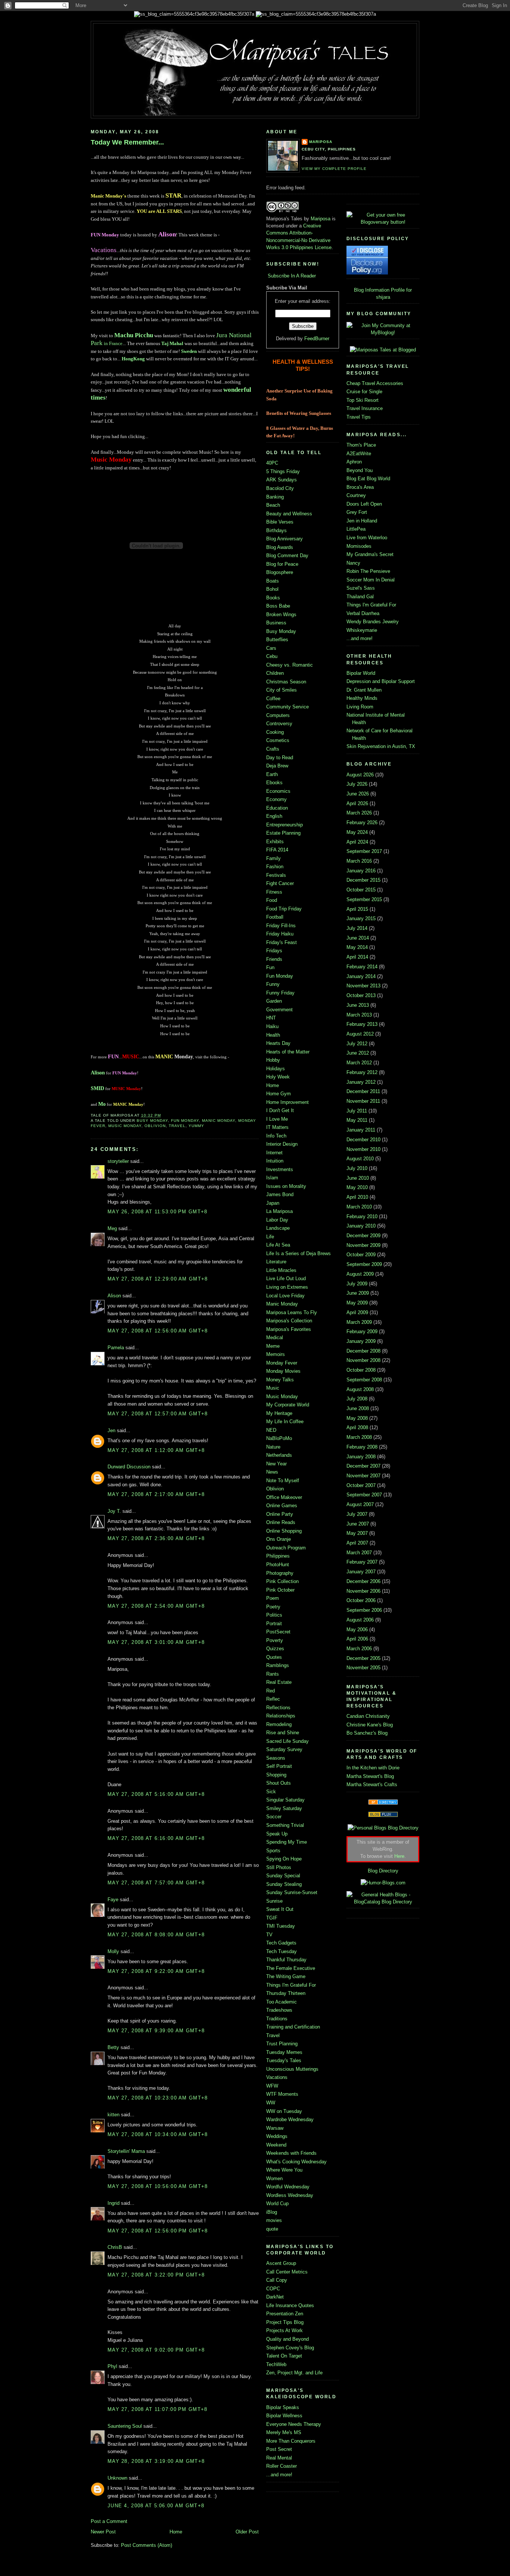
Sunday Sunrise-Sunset (292, 1892)
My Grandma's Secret (370, 554)
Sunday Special (283, 1876)
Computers (278, 715)
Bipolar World (361, 673)
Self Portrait (279, 1766)
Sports (273, 1851)
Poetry (273, 1607)
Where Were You (284, 2170)
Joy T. (114, 1511)
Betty (113, 2047)
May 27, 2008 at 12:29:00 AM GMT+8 (158, 1279)
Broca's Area (360, 487)
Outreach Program (286, 1548)
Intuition (275, 1161)
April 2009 (357, 1312)
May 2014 (357, 947)
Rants (273, 1674)
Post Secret (279, 2449)
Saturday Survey (284, 1749)
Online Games (282, 1506)
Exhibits (275, 842)
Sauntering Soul (125, 2426)
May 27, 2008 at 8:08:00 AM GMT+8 (156, 1935)
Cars (271, 648)
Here (399, 1856)
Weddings (277, 2136)
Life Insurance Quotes (290, 2305)
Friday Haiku (280, 934)
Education (277, 808)
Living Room (360, 707)
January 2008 (361, 1457)
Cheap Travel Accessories (375, 383)
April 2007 (357, 1543)
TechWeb (276, 2364)
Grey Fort (357, 512)
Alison (114, 1296)
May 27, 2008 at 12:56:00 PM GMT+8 (158, 2231)
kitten (113, 2115)
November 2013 (363, 986)
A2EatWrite (359, 454)
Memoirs (276, 1354)
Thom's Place (361, 445)
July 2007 (357, 1514)
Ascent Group (281, 2263)
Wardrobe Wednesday (290, 2119)
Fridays (274, 951)
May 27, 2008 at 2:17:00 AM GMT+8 (156, 1494)
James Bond (280, 1194)
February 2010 (362, 1216)
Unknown (117, 2478)
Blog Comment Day (287, 555)
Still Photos (279, 1867)
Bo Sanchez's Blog (367, 1733)
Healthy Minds (362, 698)
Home (176, 2532)
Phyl (112, 2366)
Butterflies (277, 640)
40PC (272, 463)
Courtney (356, 495)
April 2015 (357, 909)
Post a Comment (109, 2521)
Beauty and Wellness (289, 514)
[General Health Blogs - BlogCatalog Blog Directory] (383, 1902)
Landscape (278, 1228)
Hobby (273, 1060)
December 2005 (363, 1658)
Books (273, 598)
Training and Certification (293, 2027)
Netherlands (279, 1455)
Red (270, 1691)
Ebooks (274, 783)
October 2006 (361, 1600)
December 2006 (363, 1581)
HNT (271, 1018)
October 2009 (361, 1255)
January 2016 (361, 871)
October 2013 (361, 995)
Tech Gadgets (281, 1943)
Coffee (273, 699)
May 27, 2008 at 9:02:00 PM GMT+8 (156, 2350)
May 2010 (357, 1187)
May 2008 (357, 1418)
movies (274, 2220)
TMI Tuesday (281, 1926)
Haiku (272, 1026)
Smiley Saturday (284, 1808)
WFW (272, 2086)
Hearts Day (278, 1043)
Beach (273, 505)
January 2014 (361, 976)
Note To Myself (283, 1481)
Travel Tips (359, 417)
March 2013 (359, 1015)
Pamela (116, 1348)
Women (274, 2178)
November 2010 (363, 1149)
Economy (276, 799)
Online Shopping (284, 1531)
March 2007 (359, 1553)
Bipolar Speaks (283, 2407)
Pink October (280, 1590)
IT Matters (277, 1127)
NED (271, 1430)
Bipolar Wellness (284, 2416)
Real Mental (279, 2458)
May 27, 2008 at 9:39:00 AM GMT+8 (156, 2031)
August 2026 (360, 775)
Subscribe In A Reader (292, 276)
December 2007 (363, 1466)
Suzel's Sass (361, 588)
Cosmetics (278, 740)
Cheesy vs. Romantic (290, 665)
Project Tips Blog (285, 2322)
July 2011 (357, 1111)
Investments (280, 1169)
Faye (113, 1900)
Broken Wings (281, 614)
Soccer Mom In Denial (371, 580)
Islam (272, 1178)
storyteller (118, 1161)
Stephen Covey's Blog (290, 2348)
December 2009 (363, 1236)
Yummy (196, 1126)
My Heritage (279, 1413)
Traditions (277, 2019)
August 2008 (360, 1389)
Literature (276, 1262)
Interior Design (282, 1144)
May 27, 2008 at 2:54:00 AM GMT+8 (156, 1606)
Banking (275, 497)
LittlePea (356, 529)
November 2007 (363, 1476)
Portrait (274, 1624)
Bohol (272, 589)
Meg (112, 1228)
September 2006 (364, 1610)
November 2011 (363, 1101)
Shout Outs (279, 1783)
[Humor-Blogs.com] (383, 1883)
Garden (274, 1001)
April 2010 (357, 1197)
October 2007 (361, 1485)
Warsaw (275, 2128)
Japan (273, 1203)
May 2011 (357, 1120)
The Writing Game (286, 1976)
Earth (272, 774)
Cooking (275, 732)
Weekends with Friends (291, 2153)
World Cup (277, 2203)
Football (275, 917)
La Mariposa (279, 1211)
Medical (275, 1337)
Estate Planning (283, 833)
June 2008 (358, 1408)
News (272, 1472)
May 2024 (357, 832)
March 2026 (359, 813)
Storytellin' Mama (126, 2151)
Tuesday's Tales (284, 2060)
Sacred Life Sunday (287, 1741)
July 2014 (357, 928)
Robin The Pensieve (368, 571)
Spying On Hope (284, 1859)
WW (271, 2103)
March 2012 (359, 1063)
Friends (274, 959)
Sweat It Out (280, 1909)
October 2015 (361, 890)
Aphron (354, 462)
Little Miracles (281, 1270)
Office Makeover (284, 1497)
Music (273, 1388)
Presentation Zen (285, 2314)
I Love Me (277, 1119)
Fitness (274, 892)
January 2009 (361, 1341)
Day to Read (280, 758)
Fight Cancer (280, 883)
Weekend (276, 2145)
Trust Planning (282, 2044)
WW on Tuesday (284, 2111)
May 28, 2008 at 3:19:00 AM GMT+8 (156, 2461)
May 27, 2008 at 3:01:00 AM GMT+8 (156, 1642)
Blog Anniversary (284, 539)
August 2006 (360, 1620)
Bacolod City (280, 488)
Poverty (275, 1640)
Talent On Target (284, 2356)
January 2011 (361, 1130)
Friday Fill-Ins (281, 926)
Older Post (247, 2532)
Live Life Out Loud (286, 1278)
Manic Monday (219, 1121)
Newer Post (103, 2532)
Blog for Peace (282, 564)
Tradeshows (279, 2010)
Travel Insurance (365, 408)
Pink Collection (282, 1581)
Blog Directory (383, 1871)
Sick (271, 1792)
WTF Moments (282, 2094)
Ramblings (278, 1665)
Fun (270, 967)
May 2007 (357, 1533)
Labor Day (277, 1220)
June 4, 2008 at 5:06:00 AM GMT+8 (156, 2506)
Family (273, 858)
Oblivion (155, 1126)
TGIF (272, 1918)
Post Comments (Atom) (147, 2545)
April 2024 (357, 842)
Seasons (276, 1758)
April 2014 (357, 957)
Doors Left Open (364, 504)
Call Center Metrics (287, 2272)
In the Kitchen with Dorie (373, 1768)
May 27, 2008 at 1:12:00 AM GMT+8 (156, 1450)
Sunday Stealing (284, 1884)
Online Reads (281, 1522)
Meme (273, 1346)
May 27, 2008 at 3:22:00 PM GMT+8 (156, 2275)
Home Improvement (287, 1102)
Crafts (273, 749)
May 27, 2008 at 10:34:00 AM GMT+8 (158, 2134)
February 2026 (362, 823)
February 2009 (362, 1332)
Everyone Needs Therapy (294, 2424)
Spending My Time (287, 1842)
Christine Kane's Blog (370, 1725)
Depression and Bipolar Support (381, 681)
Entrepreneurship (284, 825)
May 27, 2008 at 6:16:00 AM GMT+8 (156, 1838)
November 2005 (363, 1668)
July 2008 (357, 1399)
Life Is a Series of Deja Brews (298, 1253)
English (274, 816)
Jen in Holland (362, 521)
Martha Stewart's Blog (370, 1776)
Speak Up (277, 1834)
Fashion (275, 867)
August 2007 (360, 1504)
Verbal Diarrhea (363, 613)
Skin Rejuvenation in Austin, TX (381, 746)
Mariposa (321, 142)
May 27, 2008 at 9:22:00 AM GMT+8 (156, 1971)
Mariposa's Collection (289, 1321)
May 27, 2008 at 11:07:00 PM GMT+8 (157, 2409)
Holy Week (278, 1077)
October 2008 (361, 1370)
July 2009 (357, 1284)
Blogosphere (280, 572)
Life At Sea (278, 1245)
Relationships (281, 1716)
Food (272, 900)
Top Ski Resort (363, 400)
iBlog (272, 2212)
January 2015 (361, 918)
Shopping (276, 1775)
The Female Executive (291, 1968)
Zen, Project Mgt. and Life (294, 2373)
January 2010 (361, 1226)
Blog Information (372, 290)
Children (275, 673)
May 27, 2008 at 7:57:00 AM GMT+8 (156, 1883)
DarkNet (275, 2297)
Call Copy (277, 2280)
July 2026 (357, 784)
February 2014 (362, 967)
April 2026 (357, 803)
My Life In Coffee (285, 1422)
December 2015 (363, 880)
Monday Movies (283, 1371)
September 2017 (364, 851)
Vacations (277, 2077)
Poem (273, 1598)
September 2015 (364, 899)
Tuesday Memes (284, 2052)
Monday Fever (282, 1363)
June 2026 (358, 794)
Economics (278, 791)
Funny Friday (280, 993)
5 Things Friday (283, 471)
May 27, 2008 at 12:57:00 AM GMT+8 (158, 1414)
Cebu (272, 656)
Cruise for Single (364, 392)
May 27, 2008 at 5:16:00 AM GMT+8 (156, 1794)
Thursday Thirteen (286, 1993)
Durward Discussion (129, 1467)
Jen (111, 1430)
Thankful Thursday (286, 1960)
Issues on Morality (286, 1186)
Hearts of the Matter (288, 1052)
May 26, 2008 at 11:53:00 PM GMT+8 (157, 1212)
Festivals (276, 875)
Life (270, 1237)
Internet (274, 1153)
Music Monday (125, 1126)
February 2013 (362, 1024)
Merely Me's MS (284, 2432)
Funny (273, 984)
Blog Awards (280, 547)
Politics (274, 1615)
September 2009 (364, 1264)
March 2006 (359, 1649)
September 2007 (364, 1495)
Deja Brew (277, 766)
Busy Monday (152, 1121)
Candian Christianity (368, 1716)
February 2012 (362, 1072)
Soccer (274, 1817)
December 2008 (363, 1351)
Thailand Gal (360, 597)
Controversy (279, 724)
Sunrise (274, 1901)
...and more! (279, 2475)
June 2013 (358, 1005)
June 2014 (358, 938)
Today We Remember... (127, 142)
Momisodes (359, 546)
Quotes (274, 1657)
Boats (273, 581)
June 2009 (358, 1293)
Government (279, 1010)
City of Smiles (282, 690)
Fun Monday (185, 1121)
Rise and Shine (283, 1733)
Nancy (353, 563)
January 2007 (361, 1572)
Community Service (287, 707)
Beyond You (360, 470)
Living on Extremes (287, 1287)
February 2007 (362, 1562)
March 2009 (359, 1322)
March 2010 (359, 1207)
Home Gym (279, 1094)
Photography (280, 1573)
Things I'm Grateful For (291, 1985)
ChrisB (115, 2247)
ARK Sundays (282, 480)
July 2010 (357, 1168)
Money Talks (280, 1380)
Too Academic (282, 2002)
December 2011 (363, 1091)
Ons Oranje (279, 1539)
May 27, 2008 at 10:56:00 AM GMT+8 (158, 2186)
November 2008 (363, 1360)
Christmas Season (286, 682)
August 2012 (360, 1034)
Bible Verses (280, 522)
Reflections (278, 1708)
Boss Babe (278, 606)
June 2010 (358, 1178)
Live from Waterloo (367, 538)
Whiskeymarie (362, 630)
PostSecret (278, 1632)
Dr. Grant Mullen (364, 690)
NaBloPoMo (279, 1438)
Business (276, 623)
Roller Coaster (282, 2466)
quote (272, 2229)
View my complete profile (334, 169)
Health (273, 1035)
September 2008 (364, 1380)
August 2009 (360, 1274)
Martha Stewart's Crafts (372, 1784)
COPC (273, 2289)
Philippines (278, 1556)
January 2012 (361, 1082)
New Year (276, 1464)
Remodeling (279, 1724)
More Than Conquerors (291, 2441)
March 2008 (359, 1437)
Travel (177, 1126)
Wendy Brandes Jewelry (373, 622)
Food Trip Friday (284, 909)
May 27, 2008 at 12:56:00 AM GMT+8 (158, 1331)
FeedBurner (317, 339)
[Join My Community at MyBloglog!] (383, 333)
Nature (273, 1447)
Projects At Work (284, 2330)
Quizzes (275, 1649)
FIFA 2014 (277, 850)
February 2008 (362, 1447)
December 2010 (363, 1140)
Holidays (276, 1069)
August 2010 (360, 1159)
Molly (113, 1951)
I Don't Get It (280, 1110)
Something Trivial (285, 1825)
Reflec (273, 1699)
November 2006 (363, 1591)
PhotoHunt (278, 1565)
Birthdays (276, 530)
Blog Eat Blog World (368, 479)
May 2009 (357, 1303)
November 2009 (363, 1245)
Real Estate (279, 1682)
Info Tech (276, 1136)
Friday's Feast (282, 942)
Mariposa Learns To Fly (292, 1312)
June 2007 (358, 1524)
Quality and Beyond (287, 2339)
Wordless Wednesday (290, 2195)
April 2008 (357, 1427)
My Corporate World (288, 1405)
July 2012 (357, 1044)
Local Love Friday (285, 1296)
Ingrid (113, 2203)
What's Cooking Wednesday (296, 2162)
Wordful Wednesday (288, 2187)
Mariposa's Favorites (289, 1329)
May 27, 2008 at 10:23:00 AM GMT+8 (158, 2098)
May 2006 (357, 1630)
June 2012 (358, 1053)
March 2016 (359, 861)
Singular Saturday (285, 1800)
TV (269, 1935)
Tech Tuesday (282, 1951)
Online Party (280, 1514)
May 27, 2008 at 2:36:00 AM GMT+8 (156, 1538)
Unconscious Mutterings (292, 2069)
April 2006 (357, 1639)
